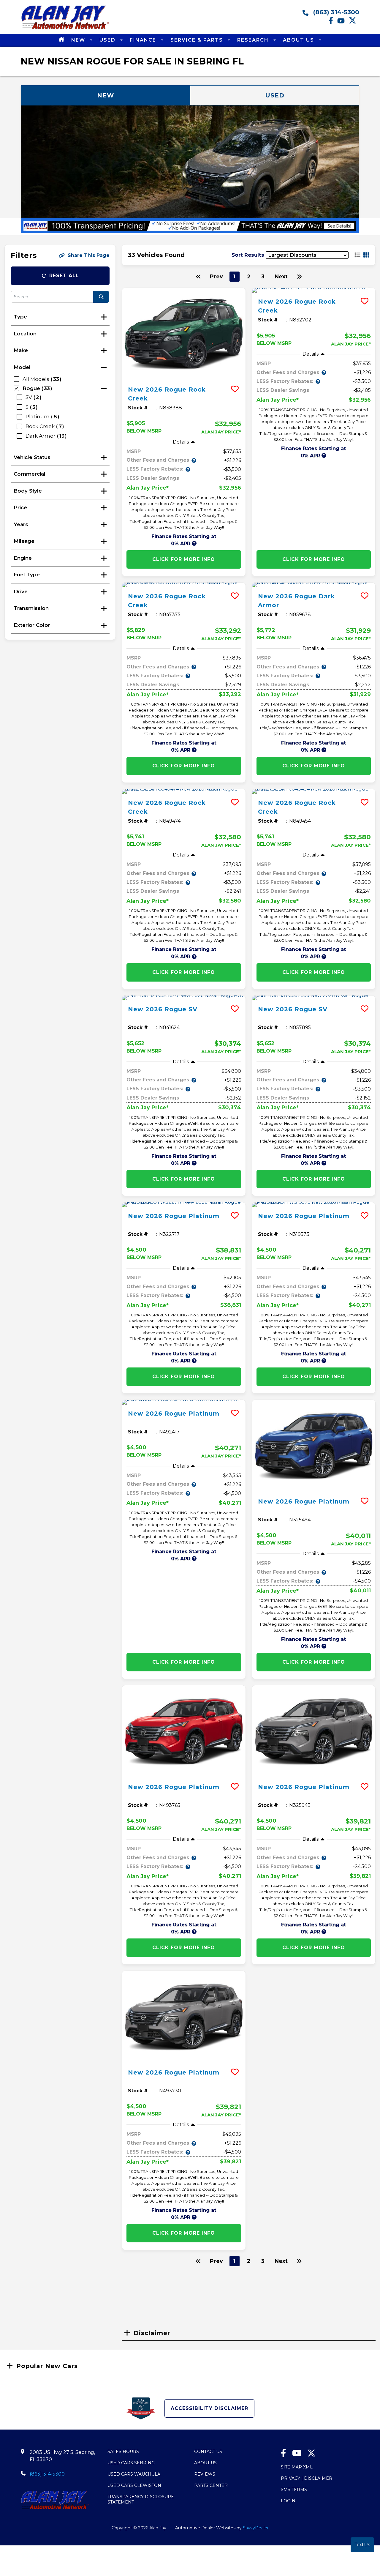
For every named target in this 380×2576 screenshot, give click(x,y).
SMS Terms (294, 2490)
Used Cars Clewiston (134, 2485)
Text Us (362, 2545)
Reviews (205, 2474)
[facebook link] (333, 23)
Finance (144, 40)
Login (288, 2501)
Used (108, 40)
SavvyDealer (256, 2528)
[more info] (184, 334)
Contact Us (208, 2452)
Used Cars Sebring (131, 2463)
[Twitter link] (354, 23)
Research (254, 40)
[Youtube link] (343, 23)
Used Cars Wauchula (134, 2474)
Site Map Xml (297, 2467)
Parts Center (211, 2485)
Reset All (64, 276)
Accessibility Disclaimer (209, 2408)
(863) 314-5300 (335, 12)
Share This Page (89, 255)
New (79, 40)
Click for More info (184, 559)
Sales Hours (123, 2452)
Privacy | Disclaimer (307, 2478)
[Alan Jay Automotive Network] (65, 29)
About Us (299, 40)
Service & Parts (198, 40)
